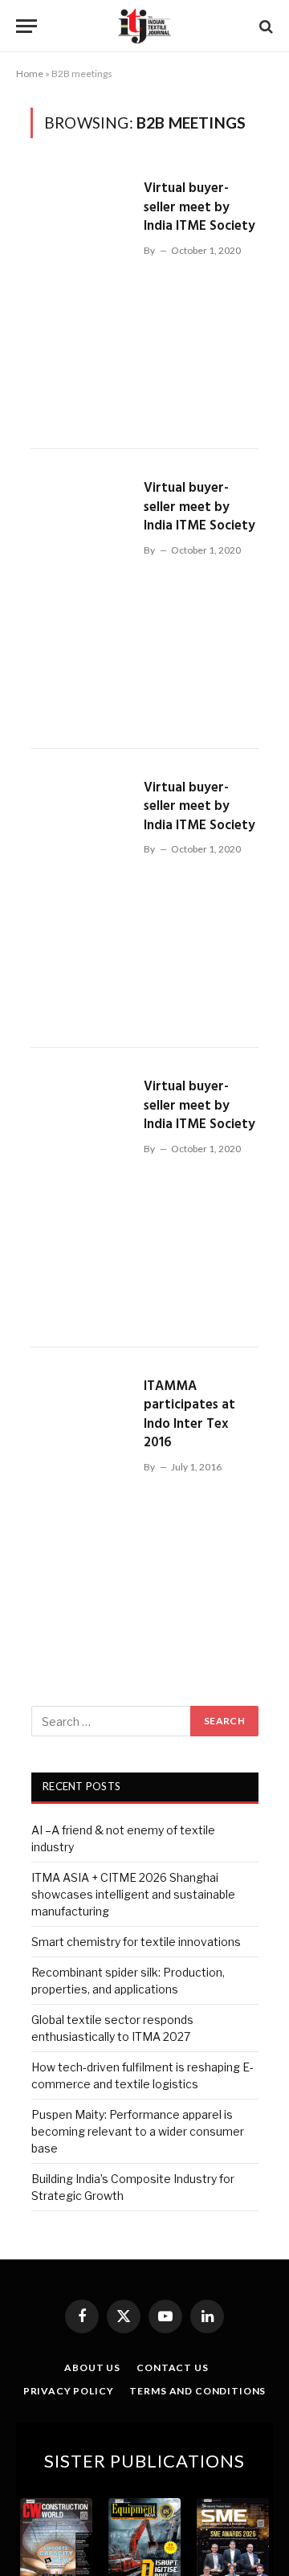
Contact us (172, 2367)
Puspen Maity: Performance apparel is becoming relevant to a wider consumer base (138, 2131)
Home (30, 74)
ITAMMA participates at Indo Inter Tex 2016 (189, 1415)
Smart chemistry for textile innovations (136, 1942)
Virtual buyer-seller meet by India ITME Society (199, 207)
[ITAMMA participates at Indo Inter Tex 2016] (81, 1497)
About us (92, 2367)
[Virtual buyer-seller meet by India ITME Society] (81, 299)
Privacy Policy (69, 2391)
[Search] (265, 26)
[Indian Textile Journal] (144, 26)
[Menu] (26, 26)
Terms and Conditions (197, 2391)
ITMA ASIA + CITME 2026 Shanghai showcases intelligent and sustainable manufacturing (133, 1894)
